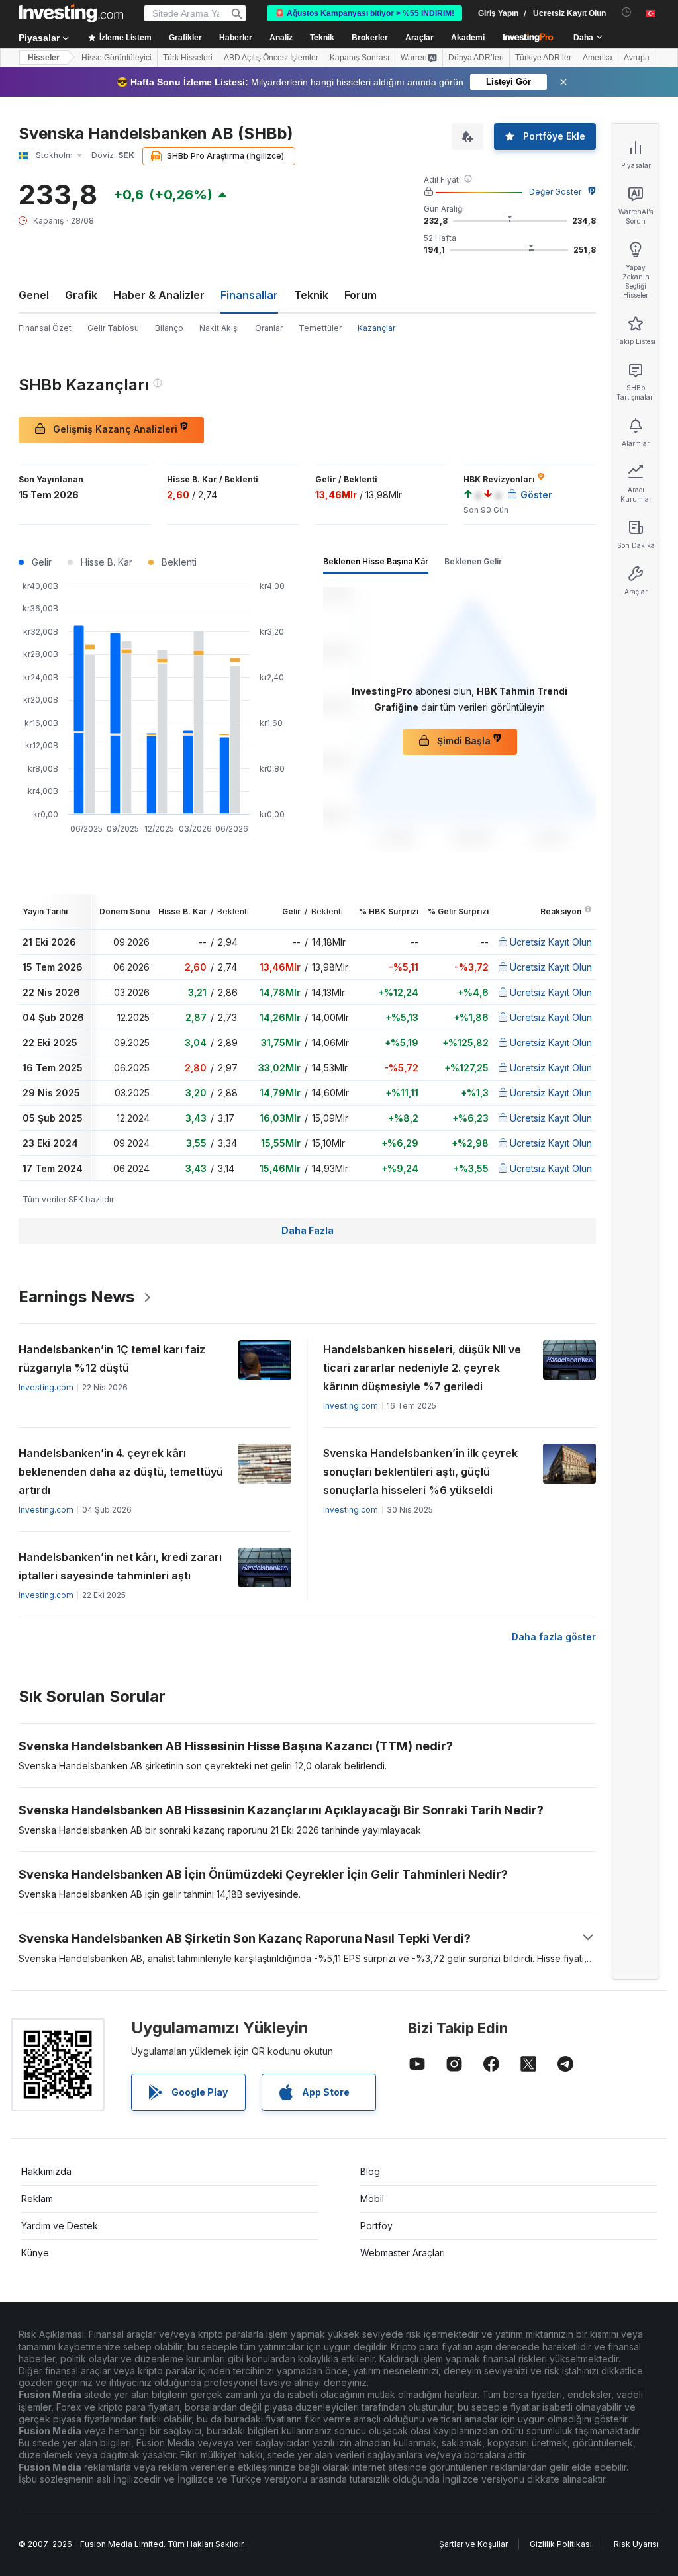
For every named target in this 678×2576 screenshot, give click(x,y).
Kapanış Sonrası (360, 58)
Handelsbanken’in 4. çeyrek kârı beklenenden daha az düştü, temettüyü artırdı (121, 1472)
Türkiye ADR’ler (543, 58)
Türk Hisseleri (188, 58)
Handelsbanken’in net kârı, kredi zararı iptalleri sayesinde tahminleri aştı (120, 1566)
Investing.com (46, 1387)
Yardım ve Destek (60, 2226)
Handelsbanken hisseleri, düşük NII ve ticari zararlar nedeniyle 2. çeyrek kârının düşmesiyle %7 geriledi (422, 1368)
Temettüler (320, 328)
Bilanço (169, 328)
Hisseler (44, 58)
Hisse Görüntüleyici (117, 58)
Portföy (376, 2226)
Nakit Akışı (219, 328)
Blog (370, 2171)
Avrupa (637, 58)
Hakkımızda (46, 2171)
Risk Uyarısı (636, 2544)
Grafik (81, 295)
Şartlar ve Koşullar (473, 2544)
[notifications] (627, 12)
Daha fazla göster (554, 1637)
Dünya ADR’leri (476, 58)
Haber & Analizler (159, 295)
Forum (361, 295)
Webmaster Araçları (403, 2253)
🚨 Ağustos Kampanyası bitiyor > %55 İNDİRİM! (364, 13)
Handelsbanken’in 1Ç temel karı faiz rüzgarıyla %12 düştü (112, 1358)
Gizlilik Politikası (561, 2544)
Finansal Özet (45, 328)
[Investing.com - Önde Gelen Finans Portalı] (71, 13)
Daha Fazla (308, 1230)
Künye (35, 2253)
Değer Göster (555, 192)
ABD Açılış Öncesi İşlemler (271, 58)
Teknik (311, 295)
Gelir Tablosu (113, 328)
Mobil (372, 2198)
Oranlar (269, 328)
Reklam (37, 2198)
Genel (34, 295)
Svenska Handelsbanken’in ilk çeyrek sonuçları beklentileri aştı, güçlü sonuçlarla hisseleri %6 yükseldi (420, 1472)
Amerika (598, 58)
